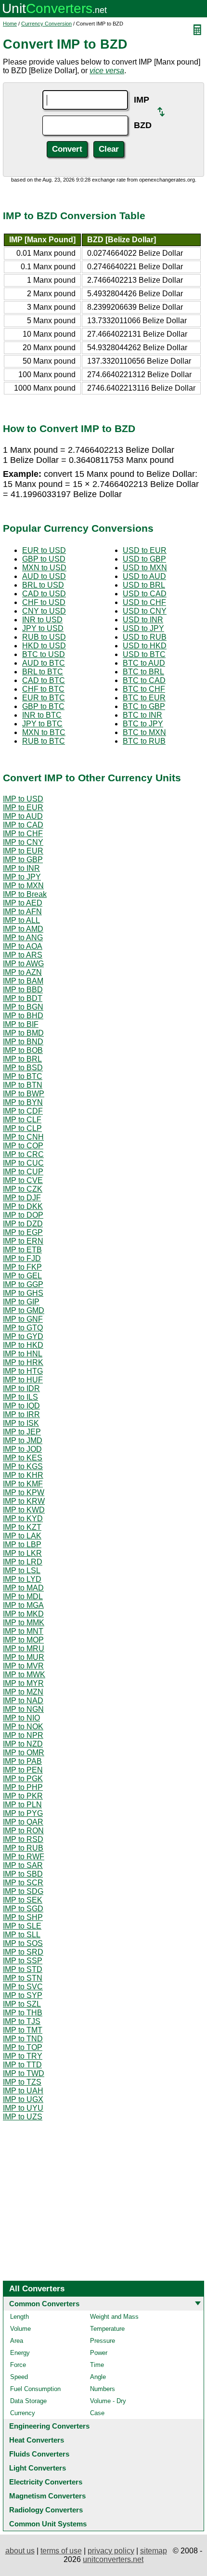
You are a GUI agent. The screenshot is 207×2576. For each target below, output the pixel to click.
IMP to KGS (23, 1466)
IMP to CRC (23, 1154)
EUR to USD (44, 550)
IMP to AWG (23, 964)
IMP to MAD (23, 1588)
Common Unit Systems (48, 2524)
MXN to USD (44, 568)
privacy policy (111, 2551)
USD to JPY (143, 628)
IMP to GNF (23, 1319)
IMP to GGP (23, 1284)
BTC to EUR (144, 698)
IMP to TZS (22, 2082)
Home (10, 24)
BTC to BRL (143, 672)
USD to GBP (144, 559)
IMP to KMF (23, 1484)
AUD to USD (44, 576)
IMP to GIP (21, 1302)
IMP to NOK (23, 1727)
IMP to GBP (23, 860)
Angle (98, 2377)
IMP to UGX (23, 2099)
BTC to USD (44, 654)
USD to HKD (145, 646)
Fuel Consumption (35, 2389)
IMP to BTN (23, 1085)
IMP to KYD (23, 1518)
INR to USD (42, 620)
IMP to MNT (23, 1631)
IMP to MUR (24, 1657)
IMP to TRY (23, 2056)
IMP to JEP (22, 1432)
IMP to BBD (23, 990)
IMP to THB (23, 2013)
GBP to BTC (43, 706)
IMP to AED (23, 903)
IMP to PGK (23, 1779)
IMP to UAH (23, 2091)
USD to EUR (145, 550)
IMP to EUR (23, 808)
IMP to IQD (21, 1406)
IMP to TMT (23, 2030)
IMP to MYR (23, 1683)
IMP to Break (25, 894)
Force (18, 2365)
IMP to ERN (23, 1241)
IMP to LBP (22, 1544)
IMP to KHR (23, 1475)
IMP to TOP (23, 2047)
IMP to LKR (22, 1553)
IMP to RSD (23, 1839)
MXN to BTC (44, 732)
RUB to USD (44, 637)
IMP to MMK (24, 1623)
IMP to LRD (23, 1562)
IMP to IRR (21, 1414)
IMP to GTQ (23, 1328)
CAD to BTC (44, 680)
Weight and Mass (114, 2317)
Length (19, 2317)
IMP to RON (23, 1831)
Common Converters (44, 2304)
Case (97, 2413)
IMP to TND (23, 2039)
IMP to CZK (23, 1189)
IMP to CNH (23, 1137)
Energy (20, 2353)
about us (20, 2551)
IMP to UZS (23, 2117)
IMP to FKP (22, 1267)
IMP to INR (21, 868)
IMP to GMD (24, 1310)
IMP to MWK (24, 1675)
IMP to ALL (21, 920)
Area (17, 2341)
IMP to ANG (23, 938)
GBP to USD (44, 559)
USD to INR (143, 620)
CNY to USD (44, 611)
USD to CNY (145, 611)
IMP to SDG (23, 1891)
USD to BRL (144, 585)
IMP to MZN (23, 1692)
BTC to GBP (144, 706)
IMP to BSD (23, 1068)
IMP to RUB (23, 1848)
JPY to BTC (42, 724)
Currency (23, 2413)
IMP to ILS (20, 1397)
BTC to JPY (143, 724)
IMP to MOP (23, 1640)
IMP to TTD (22, 2065)
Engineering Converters (49, 2426)
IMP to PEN (23, 1770)
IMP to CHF (23, 834)
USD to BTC (144, 654)
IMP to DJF (22, 1198)
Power (99, 2353)
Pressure (103, 2341)
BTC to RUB (144, 741)
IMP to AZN (22, 972)
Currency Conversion (46, 24)
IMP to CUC (23, 1163)
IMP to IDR (21, 1388)
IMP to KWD (24, 1510)
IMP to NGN (23, 1709)
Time (97, 2365)
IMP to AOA (23, 946)
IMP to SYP (23, 1995)
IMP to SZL (22, 2004)
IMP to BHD (23, 1016)
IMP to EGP (23, 1232)
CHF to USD (44, 602)
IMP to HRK (23, 1362)
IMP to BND (23, 1042)
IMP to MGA (23, 1605)
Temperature (107, 2329)
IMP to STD (23, 1969)
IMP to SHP (23, 1917)
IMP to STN (23, 1978)
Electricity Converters (46, 2482)
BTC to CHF (144, 689)
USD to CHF (144, 602)
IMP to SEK (23, 1900)
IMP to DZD (23, 1224)
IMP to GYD (23, 1336)
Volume (20, 2329)
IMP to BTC (23, 1076)
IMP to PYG (23, 1813)
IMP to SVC (23, 1987)
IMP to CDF (23, 1111)
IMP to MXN (23, 886)
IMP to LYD (22, 1579)
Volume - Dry (108, 2401)
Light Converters (38, 2468)
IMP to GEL (22, 1276)
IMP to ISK (21, 1423)
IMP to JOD (22, 1449)
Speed (19, 2377)
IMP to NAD (23, 1701)
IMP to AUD (23, 816)
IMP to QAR (23, 1822)
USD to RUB (145, 637)
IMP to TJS (22, 2021)
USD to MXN (145, 568)
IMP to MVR (23, 1666)
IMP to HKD (23, 1345)
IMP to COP (23, 1146)
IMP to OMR (24, 1753)
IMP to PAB (22, 1761)
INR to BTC (42, 715)
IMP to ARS (23, 955)
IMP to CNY (23, 842)
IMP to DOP (23, 1215)
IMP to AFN (22, 912)
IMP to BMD (23, 1033)
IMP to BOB (23, 1050)
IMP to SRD (23, 1952)
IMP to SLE (22, 1926)
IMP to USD (23, 799)
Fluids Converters (39, 2454)
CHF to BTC (43, 689)
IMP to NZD (23, 1744)
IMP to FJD (22, 1258)
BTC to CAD (144, 680)
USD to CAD (145, 594)
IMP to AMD (23, 929)
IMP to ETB (22, 1250)
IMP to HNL (23, 1354)
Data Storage (28, 2401)
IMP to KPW (24, 1492)
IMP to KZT (22, 1527)
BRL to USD (43, 585)
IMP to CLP (22, 1128)
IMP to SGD (23, 1909)
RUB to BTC (44, 741)
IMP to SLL (22, 1935)
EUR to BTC (44, 698)
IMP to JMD (23, 1440)
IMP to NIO (21, 1718)
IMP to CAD (23, 825)
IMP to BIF (21, 1024)
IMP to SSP (23, 1961)
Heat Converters (37, 2440)
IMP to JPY (22, 877)
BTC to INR (142, 715)
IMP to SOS (23, 1943)
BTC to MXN (144, 732)
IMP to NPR (23, 1735)
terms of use (61, 2551)
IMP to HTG (23, 1371)
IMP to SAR (23, 1865)
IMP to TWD (24, 2073)
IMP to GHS (23, 1293)
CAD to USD (44, 594)
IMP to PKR (23, 1796)
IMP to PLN (22, 1805)
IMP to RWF (24, 1857)
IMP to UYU (23, 2108)
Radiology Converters (46, 2510)
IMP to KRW (24, 1501)
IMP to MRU (24, 1649)
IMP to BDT (23, 998)
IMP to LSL (22, 1571)
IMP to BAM (23, 981)
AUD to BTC (44, 663)
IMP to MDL (23, 1597)
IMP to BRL (22, 1059)
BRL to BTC (43, 672)
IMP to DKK (23, 1206)
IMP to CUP (23, 1172)
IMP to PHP (23, 1787)
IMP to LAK (22, 1536)
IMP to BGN (23, 1007)
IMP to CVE (23, 1180)
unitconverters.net (113, 2559)
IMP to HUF (23, 1380)
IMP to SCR (23, 1883)
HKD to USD (44, 646)
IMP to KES (23, 1458)
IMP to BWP (24, 1094)
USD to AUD (144, 576)
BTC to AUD (144, 663)
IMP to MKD (23, 1614)
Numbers (103, 2389)
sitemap (154, 2551)
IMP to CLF (22, 1120)
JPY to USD (43, 628)
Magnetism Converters (47, 2496)
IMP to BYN (23, 1102)
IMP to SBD (23, 1874)
